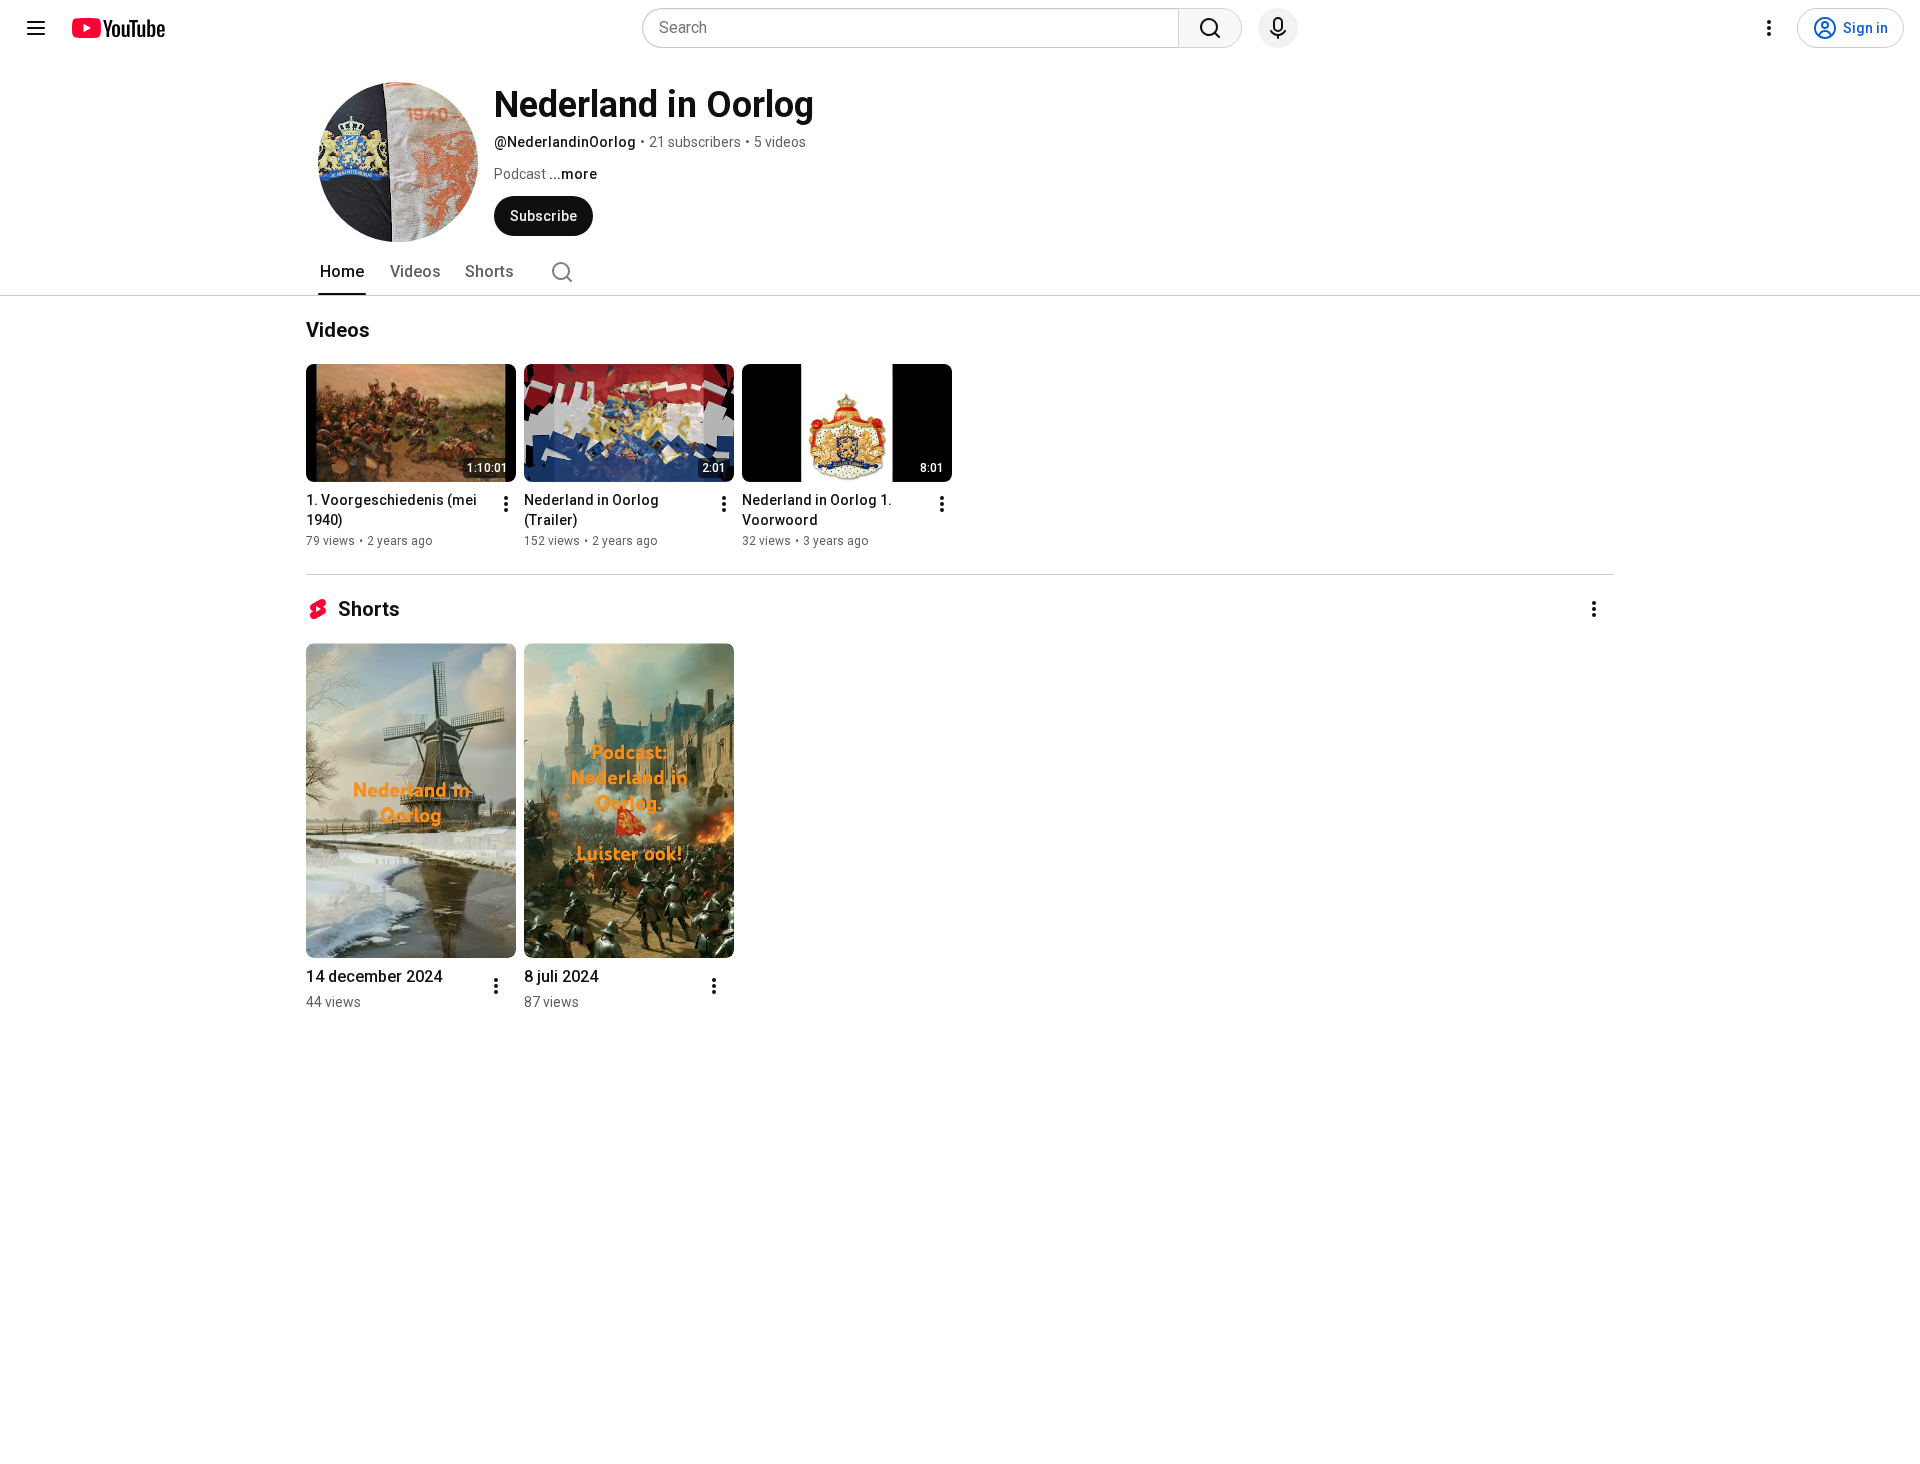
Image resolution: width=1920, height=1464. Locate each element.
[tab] (342, 272)
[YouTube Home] (117, 28)
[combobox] (916, 28)
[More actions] (506, 504)
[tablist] (960, 272)
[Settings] (1769, 28)
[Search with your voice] (1278, 28)
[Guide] (36, 28)
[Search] (1210, 28)
